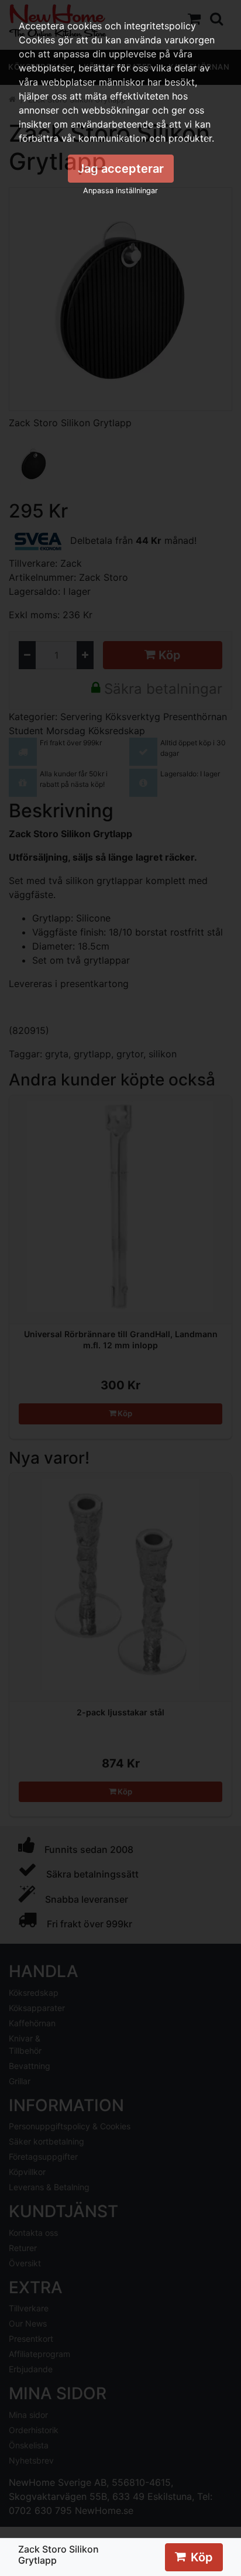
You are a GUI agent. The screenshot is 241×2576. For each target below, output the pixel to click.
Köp (202, 2557)
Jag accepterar (121, 169)
